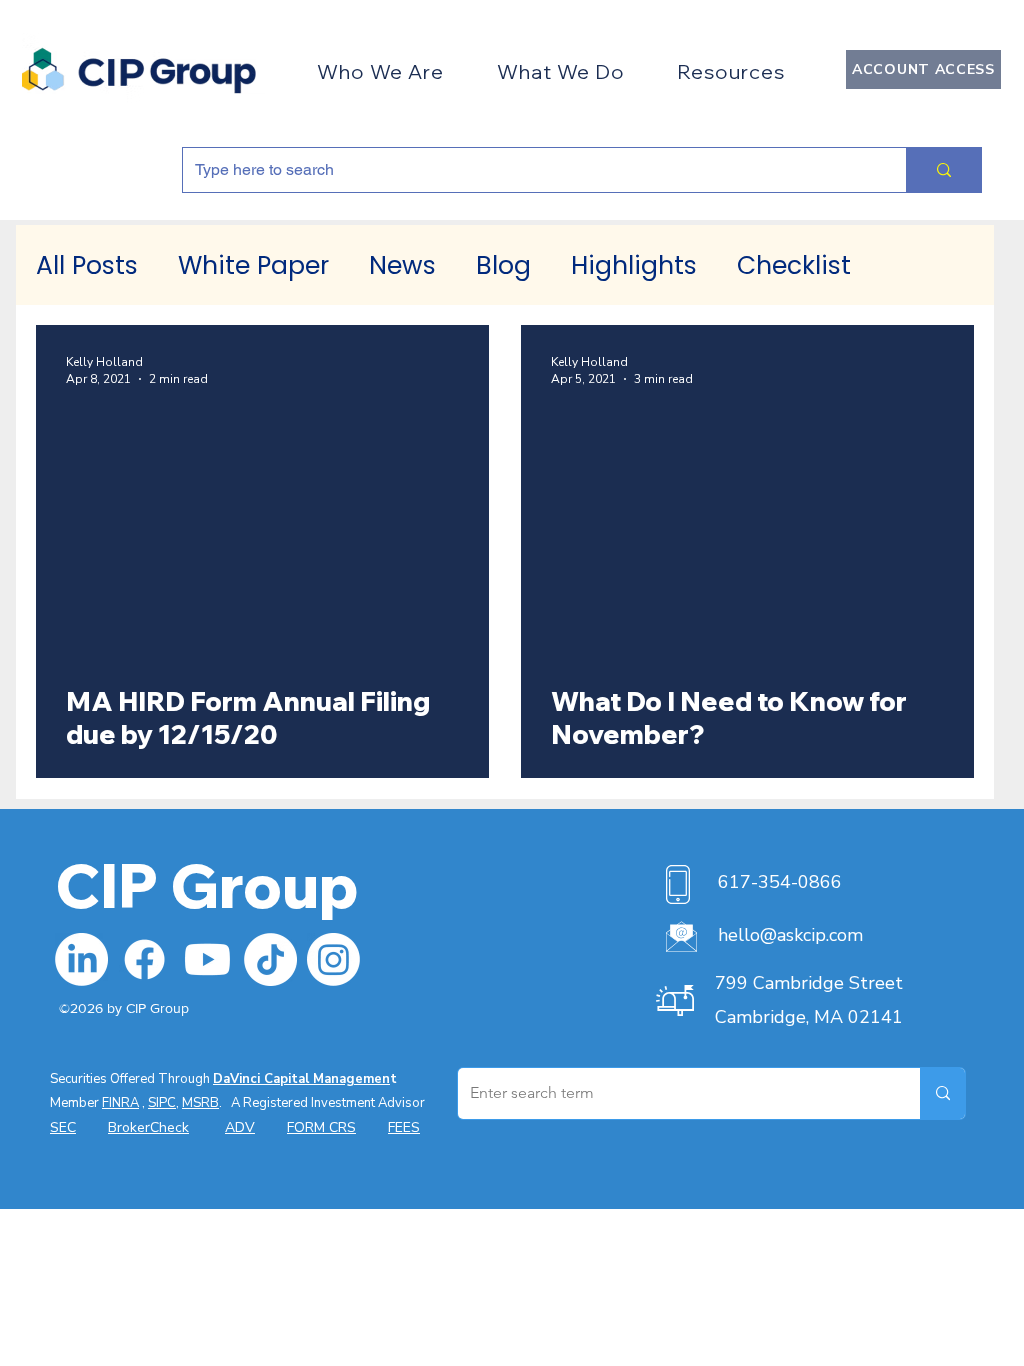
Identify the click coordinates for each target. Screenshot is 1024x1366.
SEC (63, 1127)
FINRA (120, 1103)
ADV (240, 1127)
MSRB (200, 1103)
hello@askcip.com (790, 935)
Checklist (794, 265)
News (402, 265)
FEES (404, 1127)
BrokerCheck (148, 1127)
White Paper (253, 265)
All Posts (87, 265)
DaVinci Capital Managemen (301, 1079)
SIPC (162, 1103)
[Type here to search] (943, 170)
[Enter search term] (942, 1093)
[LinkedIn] (81, 959)
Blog (503, 265)
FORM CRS (321, 1127)
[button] (380, 71)
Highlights (634, 265)
